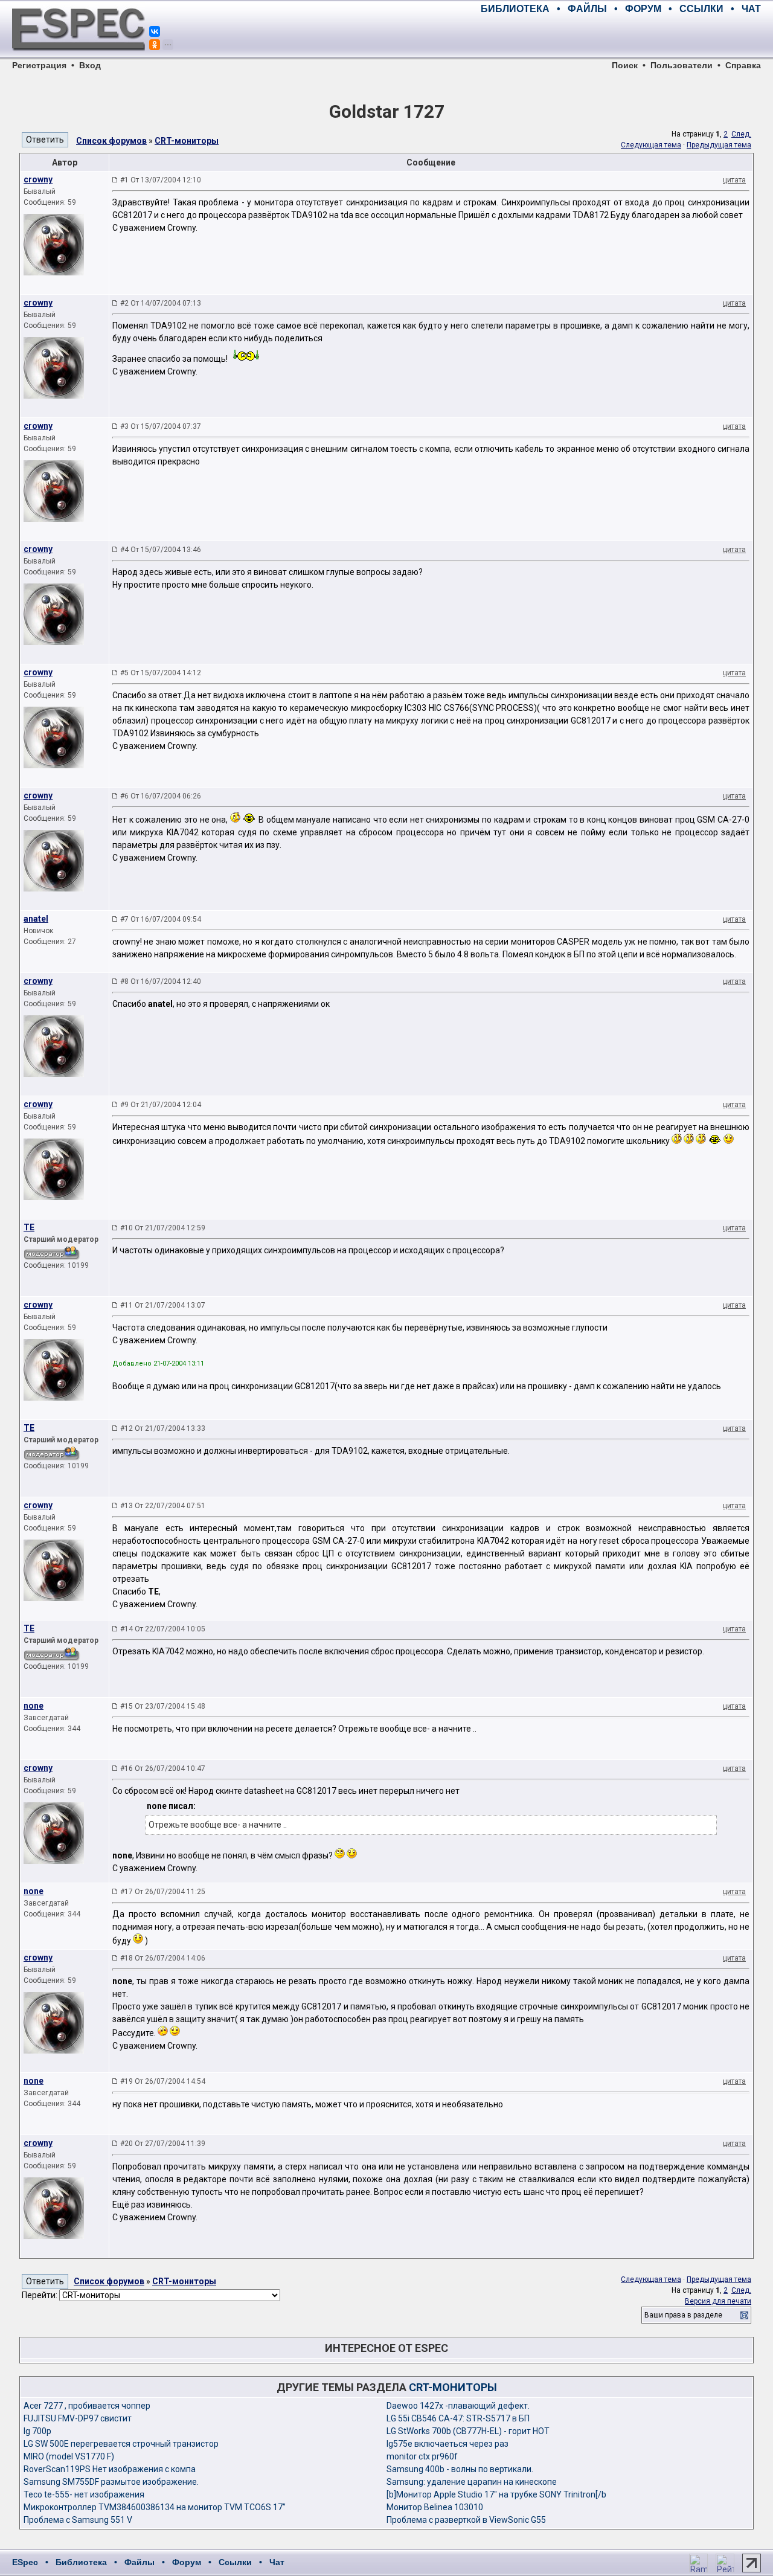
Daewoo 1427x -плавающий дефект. (458, 2406)
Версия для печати (718, 2301)
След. (741, 134)
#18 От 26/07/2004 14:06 (163, 1958)
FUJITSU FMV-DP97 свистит (78, 2418)
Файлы (140, 2562)
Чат (277, 2562)
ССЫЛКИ (701, 9)
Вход (90, 65)
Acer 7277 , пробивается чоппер (87, 2406)
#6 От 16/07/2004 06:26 (161, 796)
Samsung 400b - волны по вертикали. (460, 2469)
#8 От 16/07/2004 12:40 (161, 981)
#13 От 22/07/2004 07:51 (163, 1506)
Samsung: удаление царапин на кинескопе (472, 2482)
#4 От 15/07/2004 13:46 (161, 550)
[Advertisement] (620, 36)
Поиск (625, 65)
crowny (38, 179)
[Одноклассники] (155, 45)
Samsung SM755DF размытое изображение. (111, 2482)
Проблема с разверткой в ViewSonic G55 (466, 2520)
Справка (743, 65)
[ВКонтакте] (155, 31)
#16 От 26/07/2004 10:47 (163, 1768)
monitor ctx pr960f (422, 2456)
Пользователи (682, 65)
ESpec (25, 2562)
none (34, 1706)
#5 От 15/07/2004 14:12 (161, 673)
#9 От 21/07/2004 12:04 (161, 1105)
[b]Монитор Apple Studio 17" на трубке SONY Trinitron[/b (496, 2494)
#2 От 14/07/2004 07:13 (161, 303)
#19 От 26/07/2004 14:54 (163, 2081)
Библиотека (81, 2562)
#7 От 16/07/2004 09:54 (161, 919)
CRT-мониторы (187, 141)
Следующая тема (651, 145)
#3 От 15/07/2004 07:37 (161, 426)
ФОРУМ (643, 9)
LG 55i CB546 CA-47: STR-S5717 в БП (458, 2418)
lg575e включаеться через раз (447, 2444)
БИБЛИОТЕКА (515, 9)
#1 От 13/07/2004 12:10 (161, 180)
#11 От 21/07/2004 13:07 (163, 1305)
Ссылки (235, 2562)
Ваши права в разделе (683, 2315)
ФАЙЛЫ (587, 9)
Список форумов (111, 141)
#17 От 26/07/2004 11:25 (163, 1892)
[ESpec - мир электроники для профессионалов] (79, 57)
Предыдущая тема (719, 145)
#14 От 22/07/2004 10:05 (163, 1629)
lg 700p (37, 2431)
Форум (187, 2562)
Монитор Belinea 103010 (435, 2507)
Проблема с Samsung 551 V (78, 2520)
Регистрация (39, 65)
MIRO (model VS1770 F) (69, 2456)
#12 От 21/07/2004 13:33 (163, 1428)
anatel (36, 919)
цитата (734, 180)
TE (29, 1227)
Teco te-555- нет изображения (84, 2494)
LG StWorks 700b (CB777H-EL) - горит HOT (468, 2431)
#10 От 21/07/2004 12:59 (163, 1228)
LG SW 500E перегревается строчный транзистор (121, 2444)
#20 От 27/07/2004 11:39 (163, 2144)
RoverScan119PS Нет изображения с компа (110, 2469)
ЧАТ (751, 9)
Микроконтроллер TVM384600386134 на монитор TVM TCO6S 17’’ (155, 2507)
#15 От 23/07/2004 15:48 (163, 1706)
